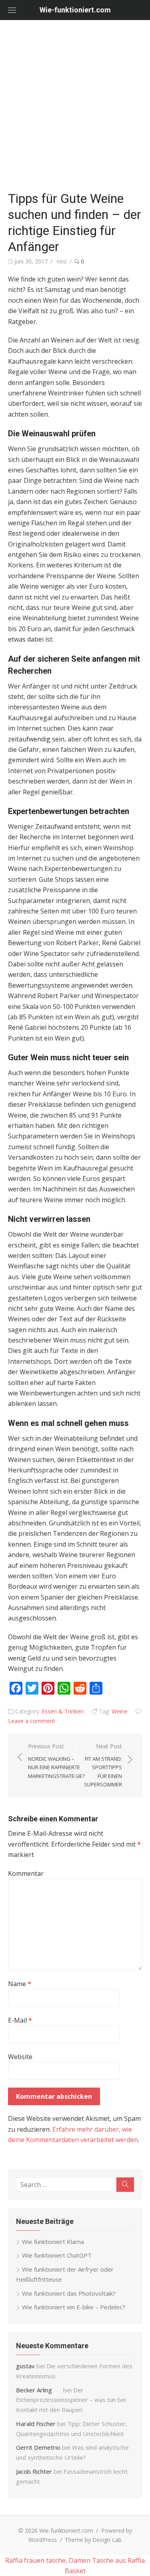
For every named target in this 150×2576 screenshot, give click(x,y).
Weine (120, 1711)
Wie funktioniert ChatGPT (57, 2255)
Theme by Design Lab (93, 2540)
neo (62, 261)
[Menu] (12, 10)
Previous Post (56, 1761)
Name (20, 1984)
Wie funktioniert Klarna (53, 2242)
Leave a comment (32, 1721)
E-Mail (20, 2020)
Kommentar (26, 1873)
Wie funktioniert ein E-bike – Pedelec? (74, 2307)
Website (20, 2057)
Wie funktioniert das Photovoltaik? (69, 2293)
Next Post (103, 1765)
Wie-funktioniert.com (75, 10)
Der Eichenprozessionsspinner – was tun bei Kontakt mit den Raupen (71, 2400)
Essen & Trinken (63, 1711)
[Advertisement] (75, 107)
